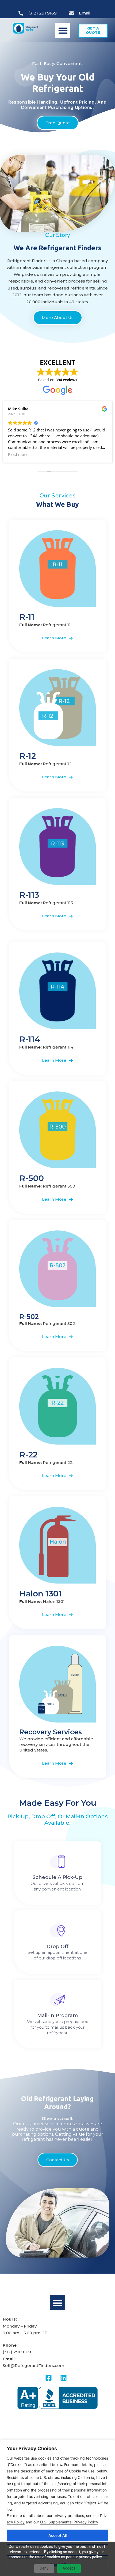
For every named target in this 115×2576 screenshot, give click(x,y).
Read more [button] (18, 455)
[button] (63, 30)
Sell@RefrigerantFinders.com (33, 2366)
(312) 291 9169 (17, 2352)
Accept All (57, 2535)
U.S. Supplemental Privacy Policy (69, 2522)
